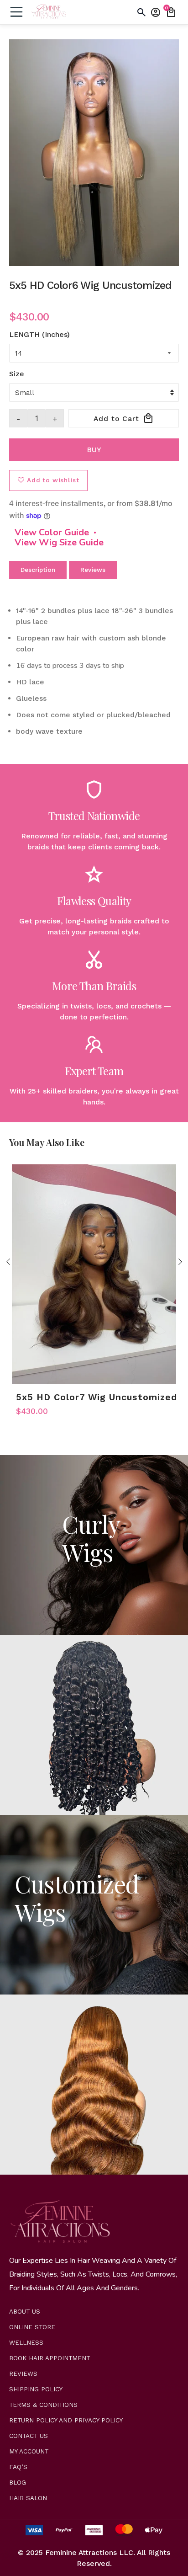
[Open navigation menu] (16, 12)
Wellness (26, 2343)
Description (38, 570)
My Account (29, 2451)
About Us (25, 2312)
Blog (18, 2483)
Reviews (93, 570)
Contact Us (29, 2436)
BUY (94, 450)
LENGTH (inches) (39, 334)
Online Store (32, 2327)
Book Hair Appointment (50, 2358)
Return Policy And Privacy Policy (66, 2420)
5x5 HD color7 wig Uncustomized (97, 1397)
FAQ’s (18, 2467)
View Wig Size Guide (59, 543)
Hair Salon (28, 2498)
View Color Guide (52, 533)
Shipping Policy (36, 2389)
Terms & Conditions (43, 2405)
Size (17, 374)
